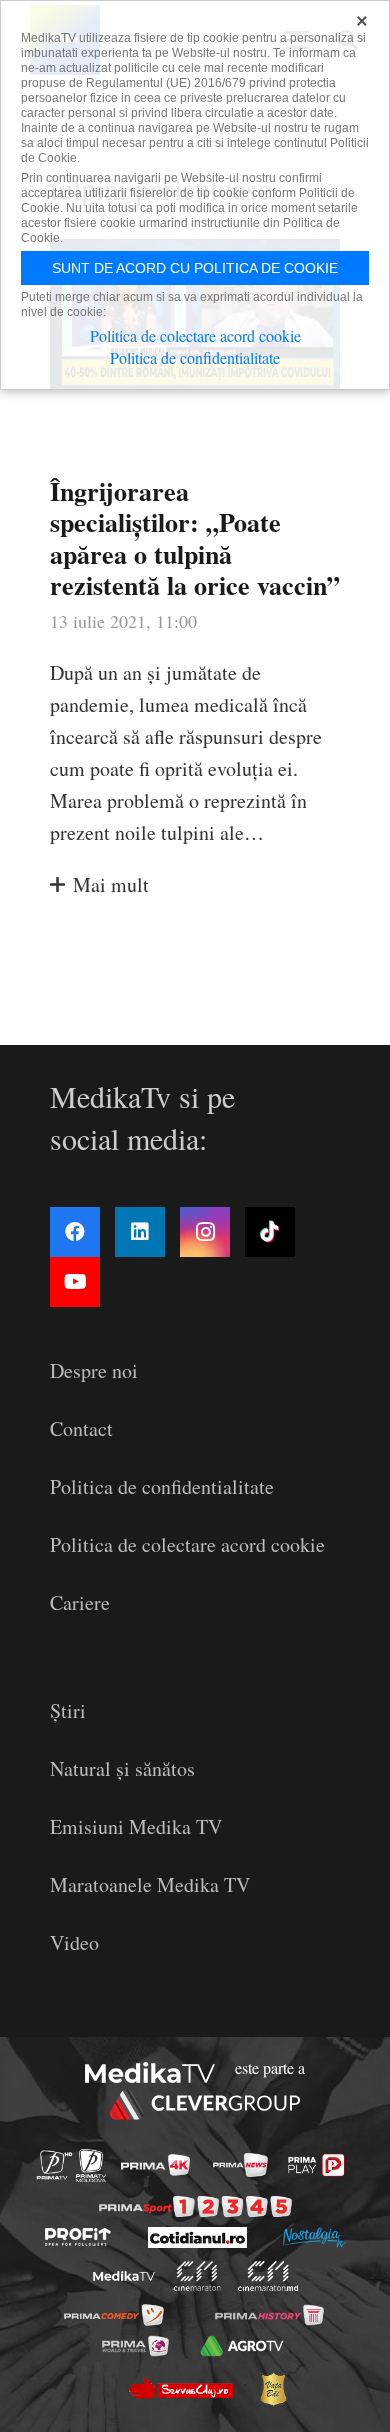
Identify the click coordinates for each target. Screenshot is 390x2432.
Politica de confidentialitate (162, 1486)
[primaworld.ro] (135, 2345)
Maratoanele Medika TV (150, 1884)
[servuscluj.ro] (180, 2389)
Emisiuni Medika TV (136, 1826)
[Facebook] (75, 1232)
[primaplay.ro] (316, 2165)
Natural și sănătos (122, 1768)
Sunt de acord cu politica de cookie (195, 268)
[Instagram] (205, 1232)
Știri (68, 1710)
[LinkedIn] (140, 1232)
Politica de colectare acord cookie (187, 1544)
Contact (81, 1428)
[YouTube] (75, 1282)
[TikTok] (270, 1232)
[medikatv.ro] (124, 2276)
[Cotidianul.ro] (197, 2237)
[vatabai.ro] (273, 2389)
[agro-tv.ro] (241, 2345)
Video (74, 1942)
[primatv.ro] (54, 2165)
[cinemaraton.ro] (197, 2276)
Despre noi (94, 1370)
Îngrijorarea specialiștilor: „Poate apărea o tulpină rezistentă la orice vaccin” (195, 538)
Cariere (80, 1602)
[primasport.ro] (195, 2206)
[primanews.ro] (240, 2165)
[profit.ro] (78, 2237)
